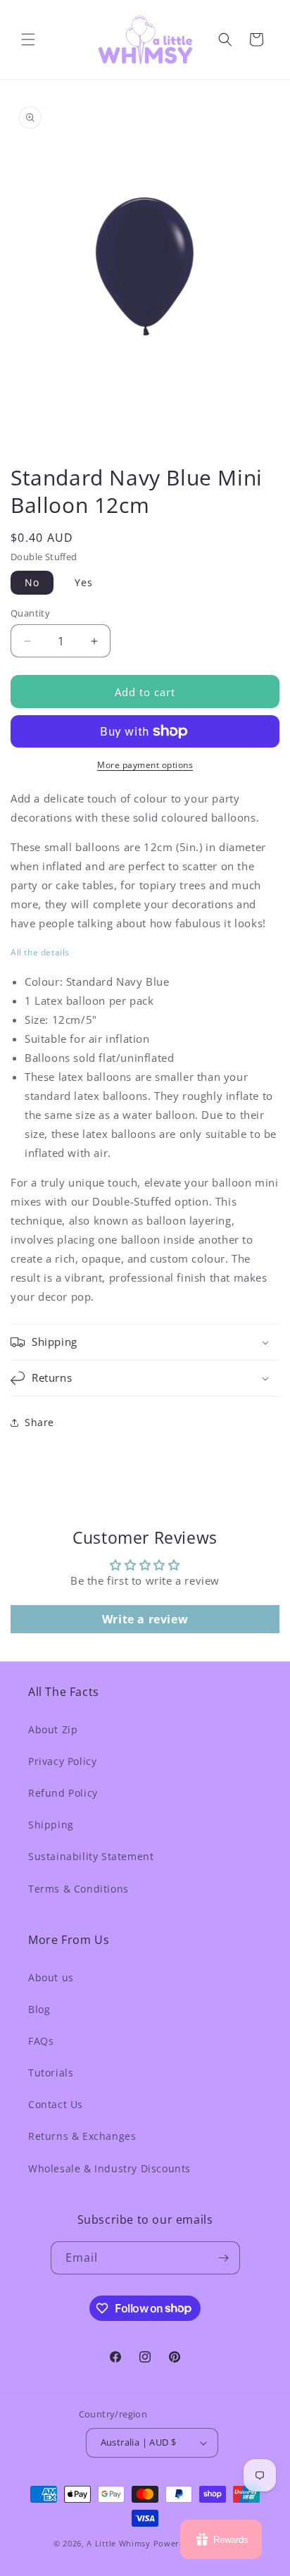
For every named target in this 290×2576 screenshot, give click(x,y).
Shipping (51, 1825)
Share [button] (39, 1422)
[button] (28, 39)
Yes (84, 582)
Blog (39, 2009)
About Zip (53, 1729)
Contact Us (56, 2104)
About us (51, 1977)
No (32, 582)
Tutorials (51, 2073)
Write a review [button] (145, 1619)
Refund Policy (63, 1793)
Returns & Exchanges (82, 2136)
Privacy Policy (62, 1761)
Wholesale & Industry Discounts (109, 2168)
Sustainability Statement (91, 1856)
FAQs (41, 2041)
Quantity (30, 613)
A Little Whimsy (119, 2543)
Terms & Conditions (78, 1889)
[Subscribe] (224, 2258)
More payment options (145, 765)
